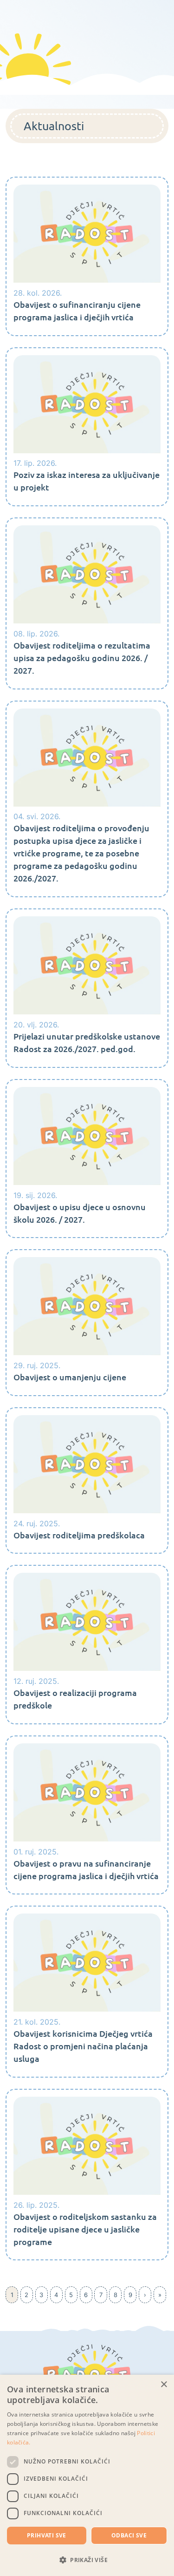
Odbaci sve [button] (129, 2535)
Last (160, 2295)
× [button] (164, 2385)
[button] (87, 2560)
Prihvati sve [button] (47, 2535)
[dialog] (87, 2475)
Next (145, 2295)
